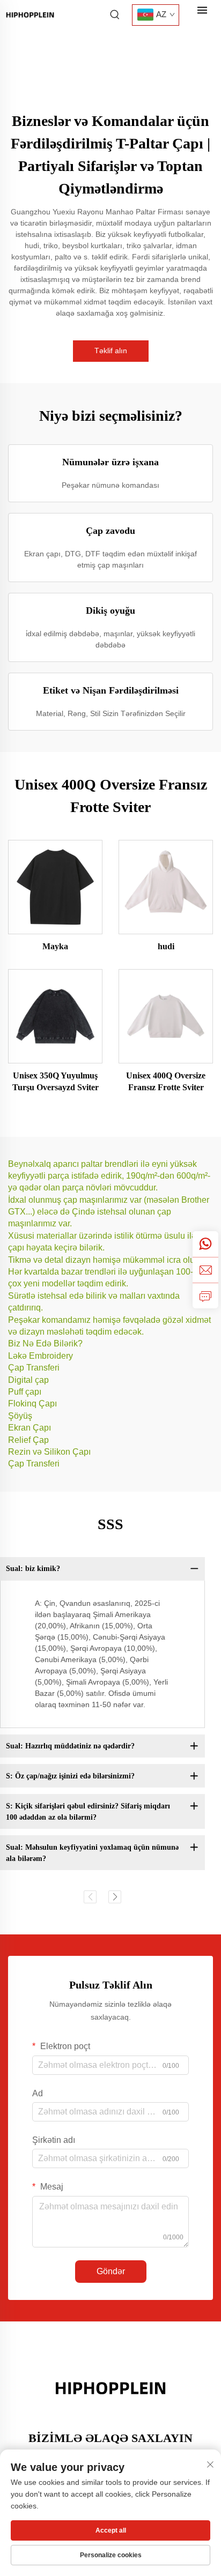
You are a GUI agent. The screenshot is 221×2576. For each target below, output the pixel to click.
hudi (166, 946)
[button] (90, 1897)
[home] (30, 14)
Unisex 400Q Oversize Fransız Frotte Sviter (166, 1081)
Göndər (111, 2271)
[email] (205, 1270)
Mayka (55, 946)
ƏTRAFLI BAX (56, 887)
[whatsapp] (205, 1244)
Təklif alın (111, 351)
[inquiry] (205, 1296)
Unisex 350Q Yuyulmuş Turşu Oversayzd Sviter (56, 1081)
